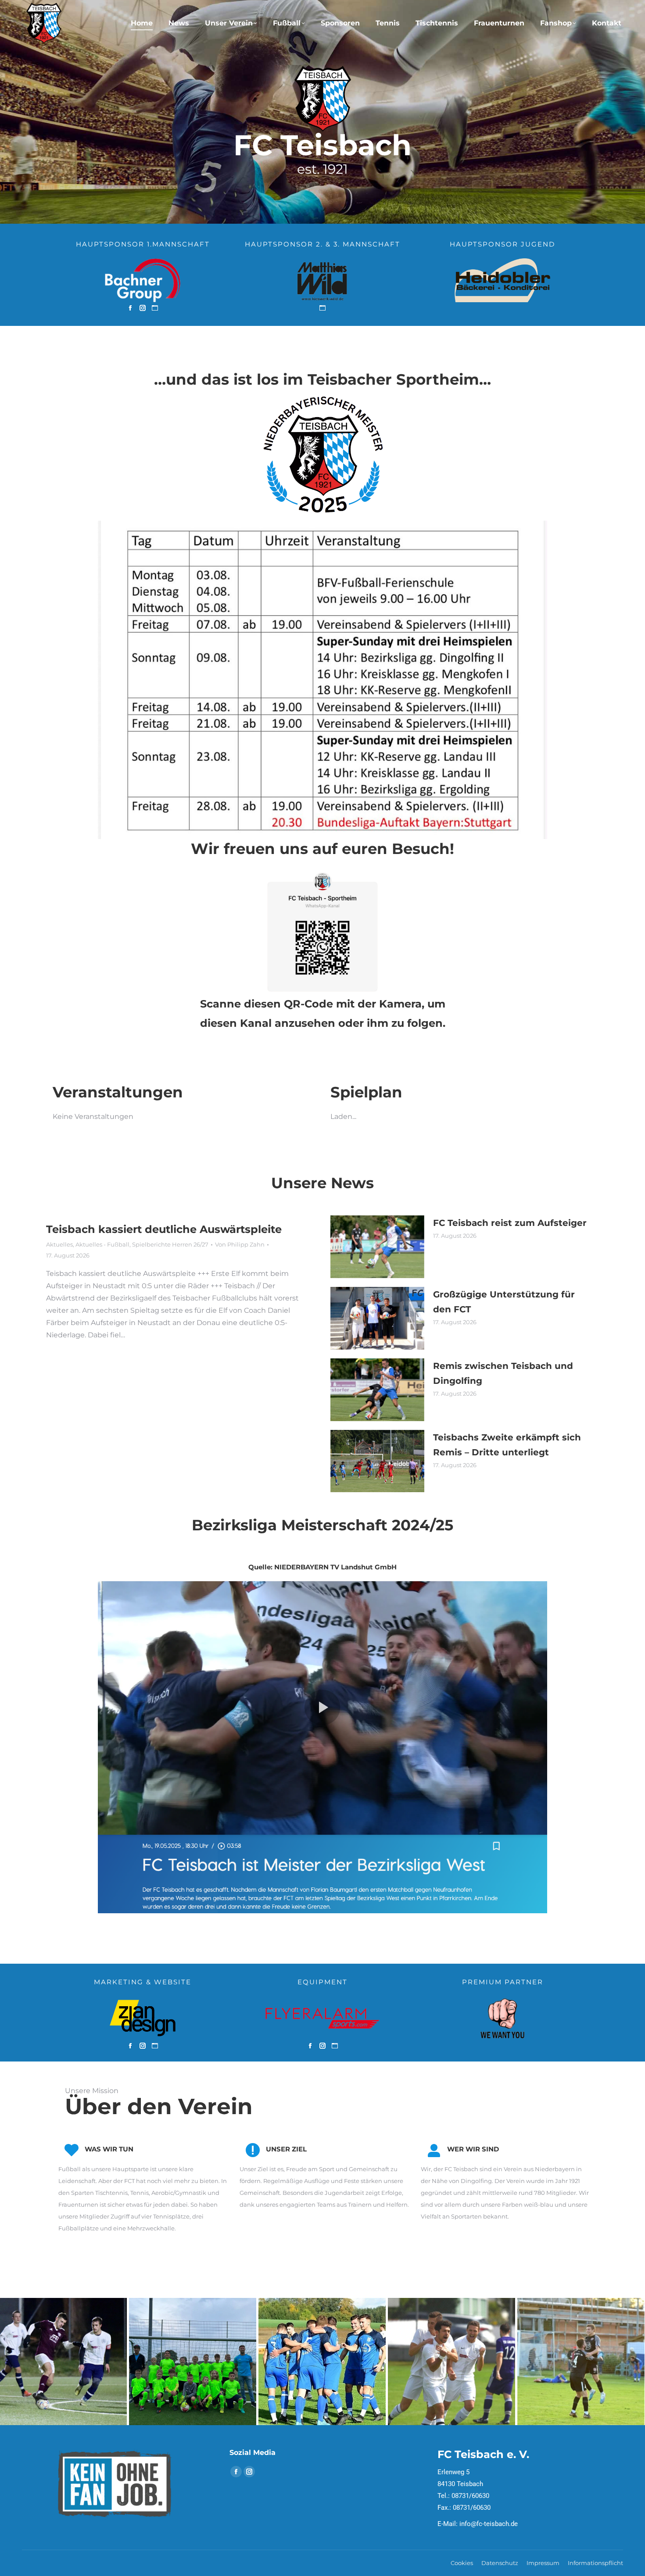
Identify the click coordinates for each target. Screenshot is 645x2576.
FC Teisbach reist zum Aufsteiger (510, 1223)
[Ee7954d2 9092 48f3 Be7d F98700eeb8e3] (193, 2362)
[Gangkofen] (451, 2362)
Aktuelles (59, 1244)
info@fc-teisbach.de (489, 2524)
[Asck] (581, 2362)
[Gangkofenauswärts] (322, 2362)
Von (240, 1244)
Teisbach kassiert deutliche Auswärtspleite (164, 1229)
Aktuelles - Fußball (102, 1244)
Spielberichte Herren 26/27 (170, 1244)
